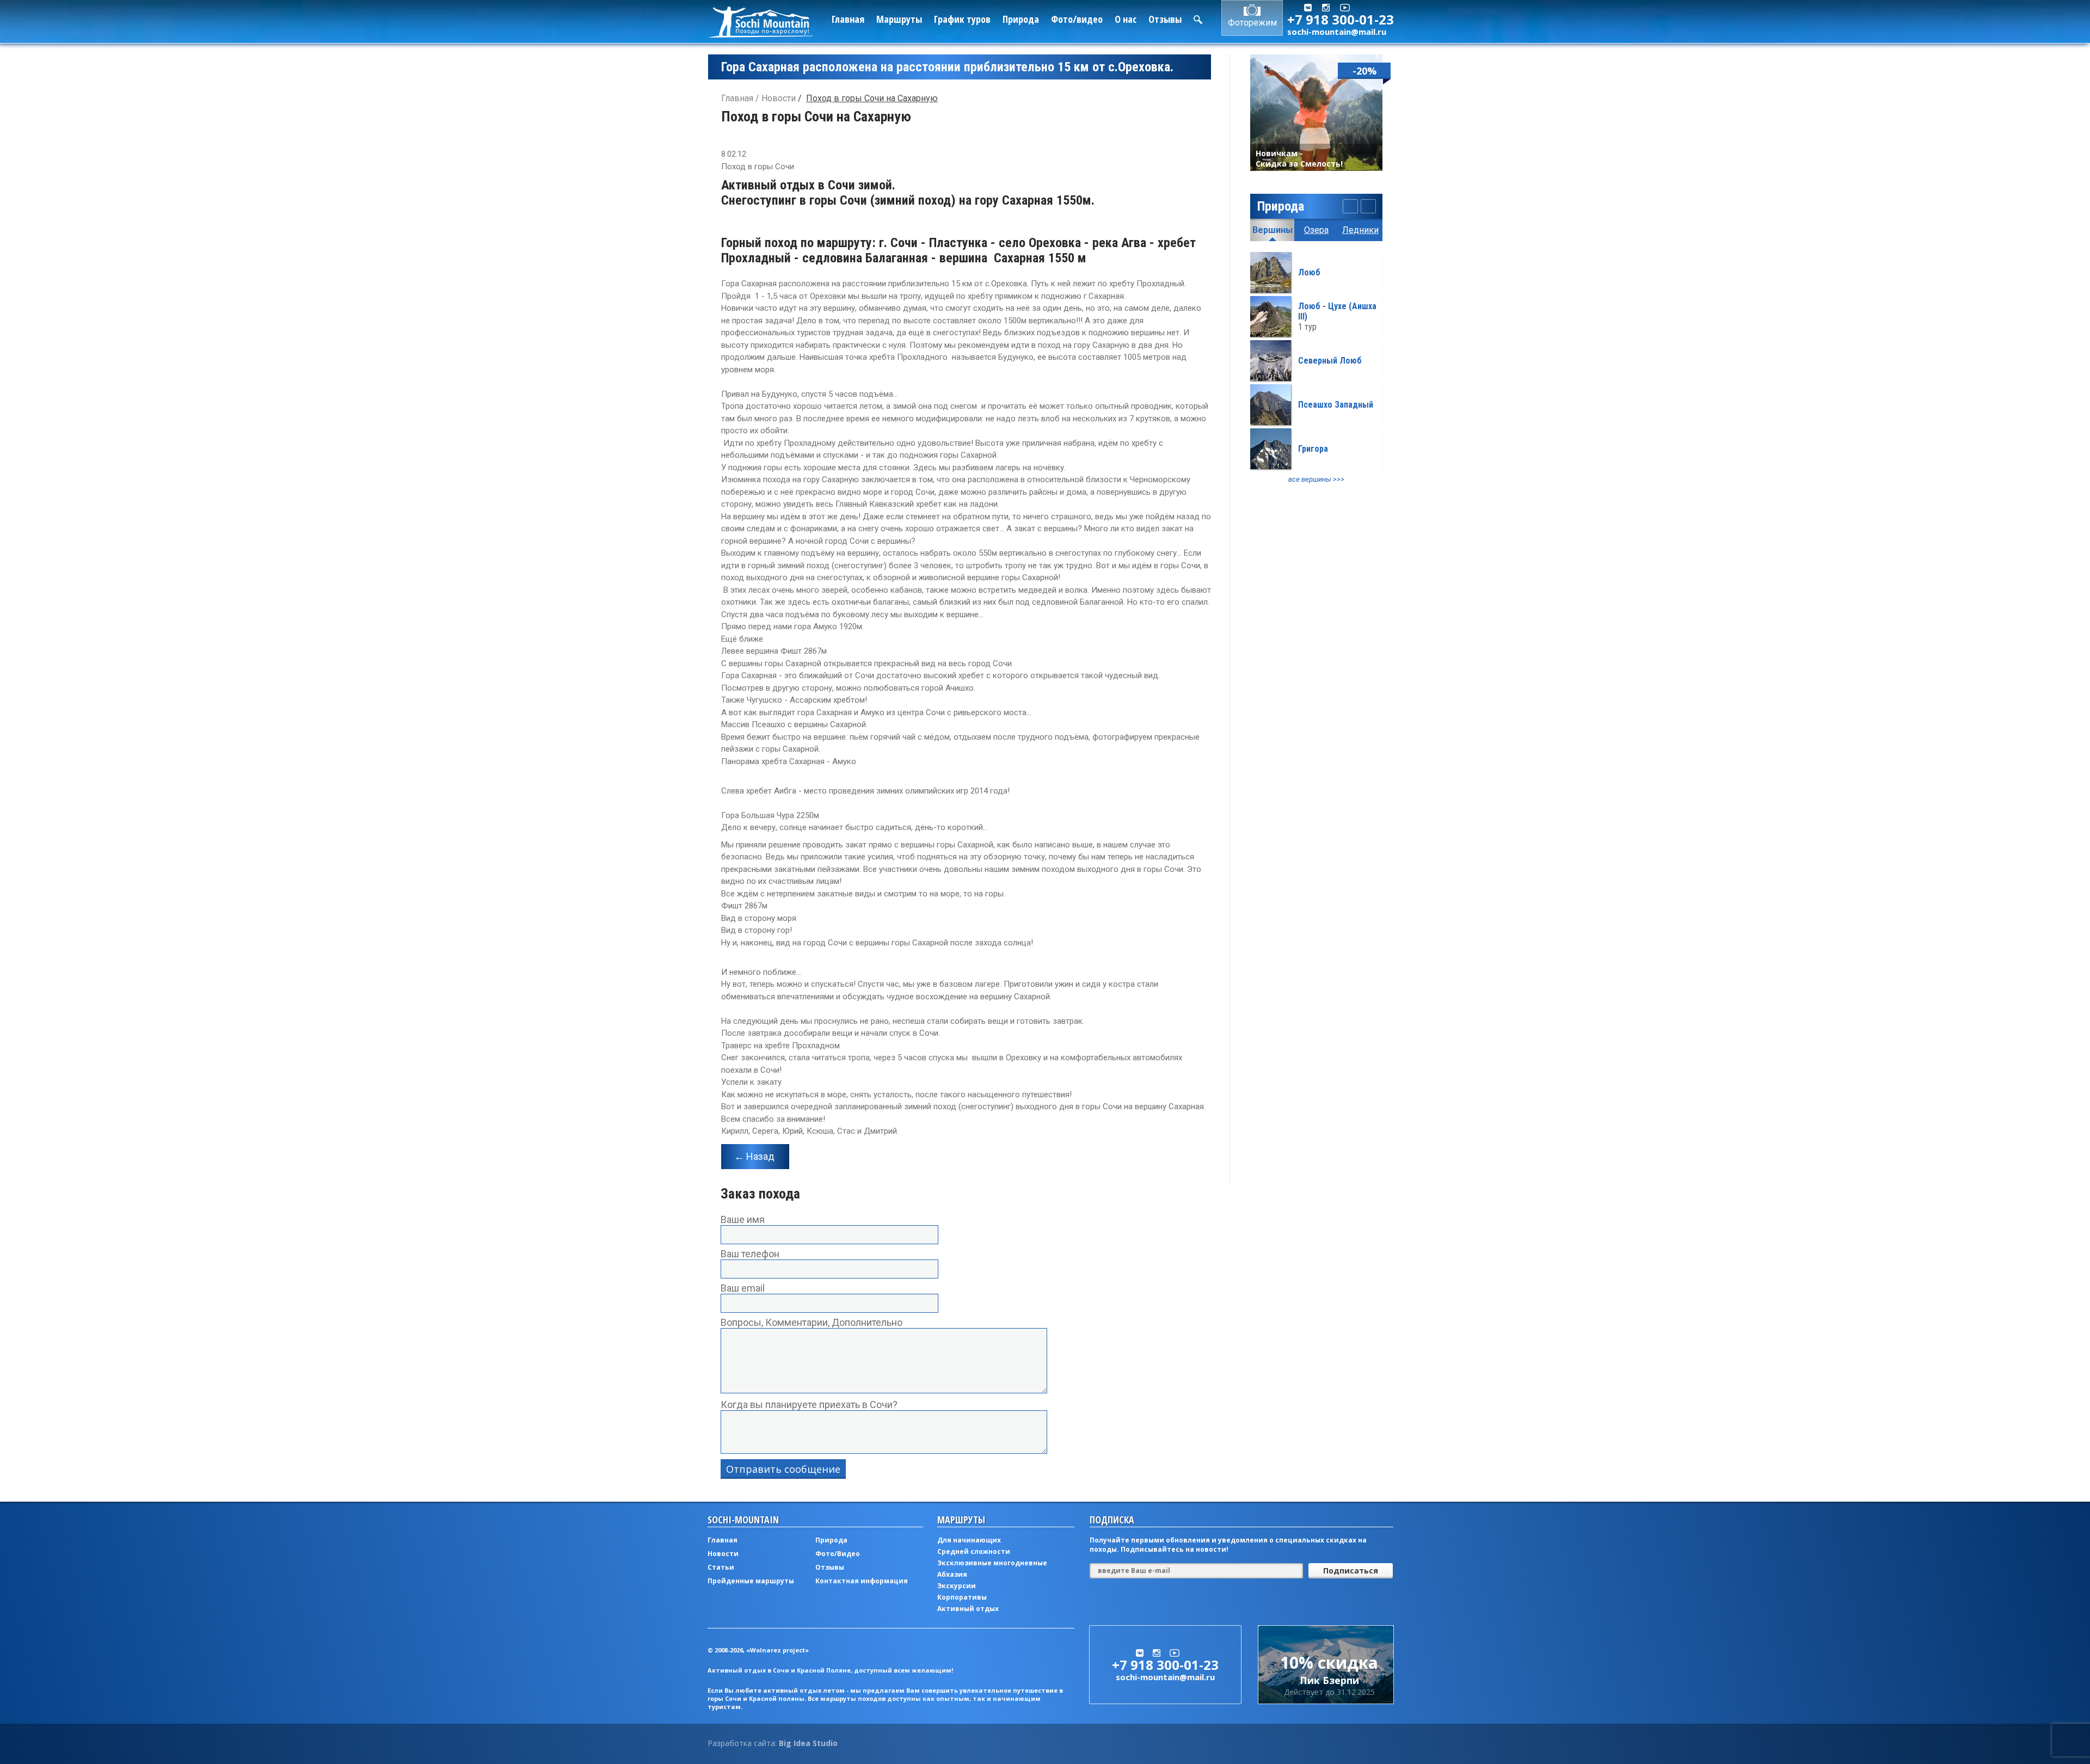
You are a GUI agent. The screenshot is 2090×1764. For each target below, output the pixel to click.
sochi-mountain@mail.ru (1337, 32)
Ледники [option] (1360, 230)
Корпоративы (962, 1597)
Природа (1021, 19)
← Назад (754, 1156)
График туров (962, 19)
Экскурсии (957, 1586)
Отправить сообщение (783, 1469)
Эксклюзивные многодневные (992, 1563)
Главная (848, 19)
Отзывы (1165, 19)
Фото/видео (1077, 19)
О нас (1126, 19)
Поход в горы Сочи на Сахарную (872, 98)
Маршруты (899, 19)
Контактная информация (862, 1581)
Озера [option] (1316, 230)
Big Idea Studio (808, 1743)
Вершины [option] (1273, 230)
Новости (779, 98)
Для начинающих (969, 1540)
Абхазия (952, 1574)
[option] (1316, 368)
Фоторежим (1252, 23)
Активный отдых (968, 1609)
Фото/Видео (838, 1554)
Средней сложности (974, 1551)
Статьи (721, 1567)
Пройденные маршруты (751, 1581)
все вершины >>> (1316, 479)
